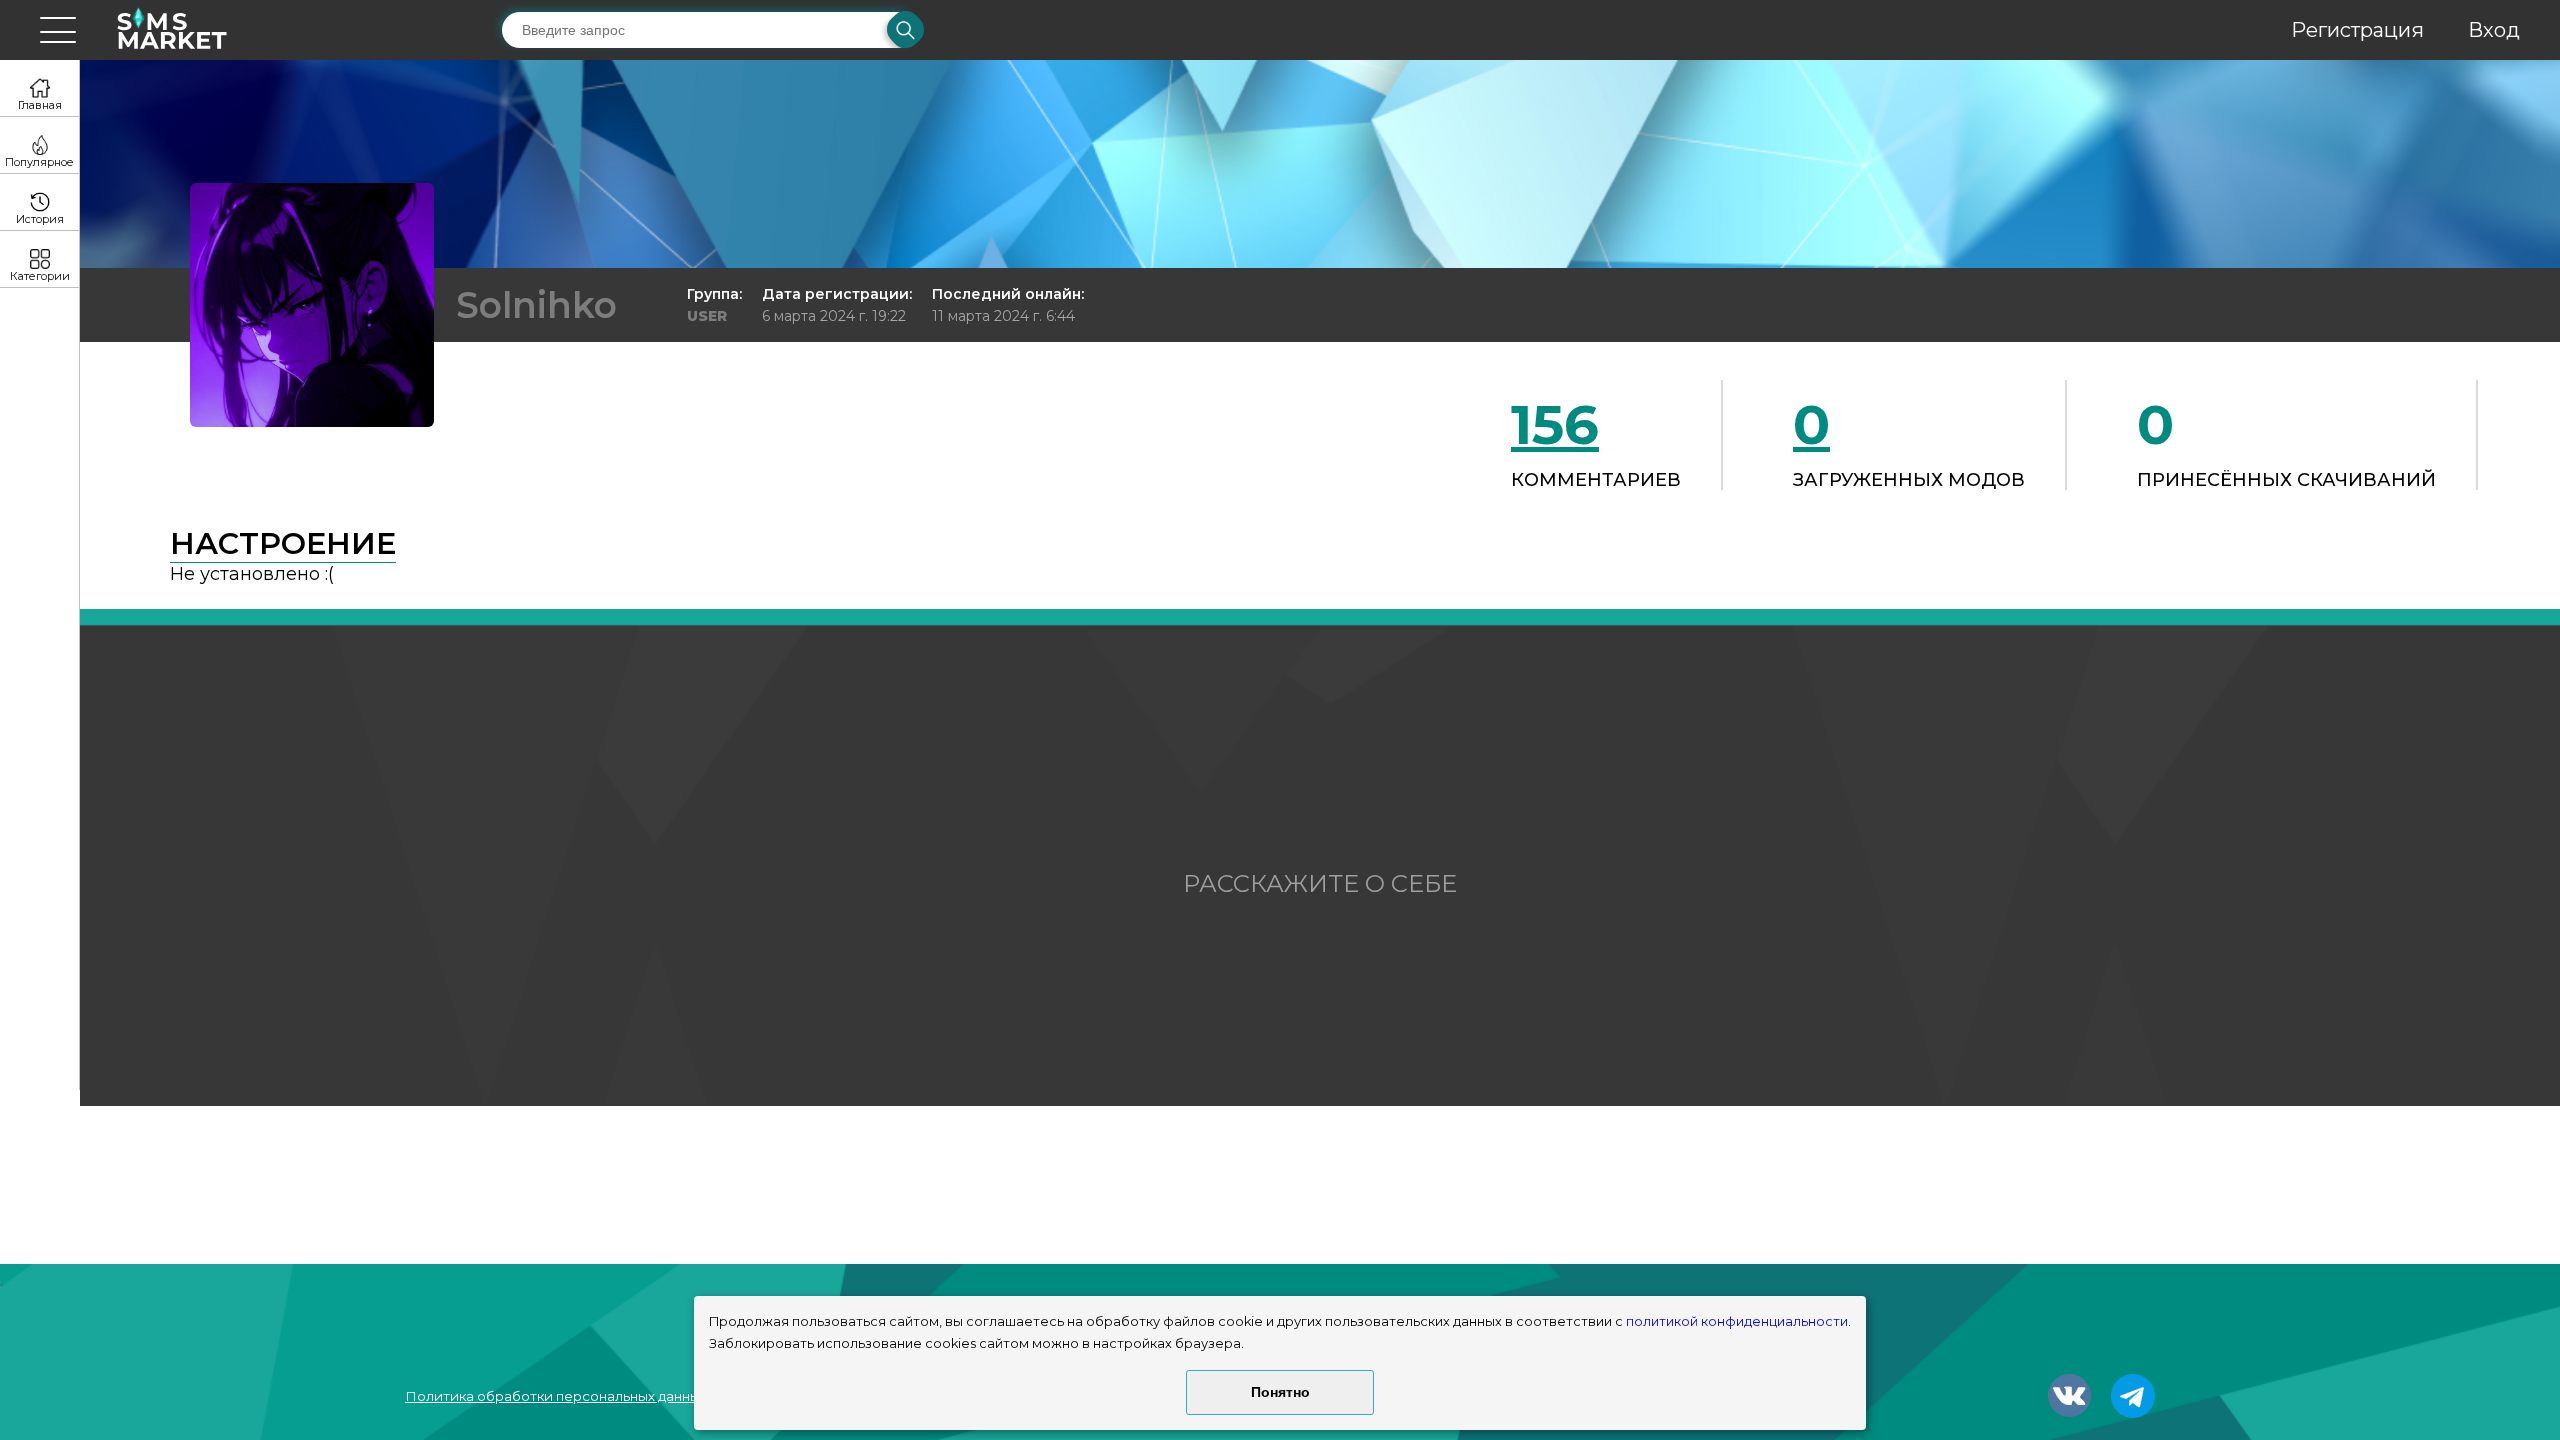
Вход (2494, 30)
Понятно (1280, 1392)
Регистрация (2357, 30)
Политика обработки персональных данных (556, 1396)
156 (1555, 424)
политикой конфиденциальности (1737, 1321)
